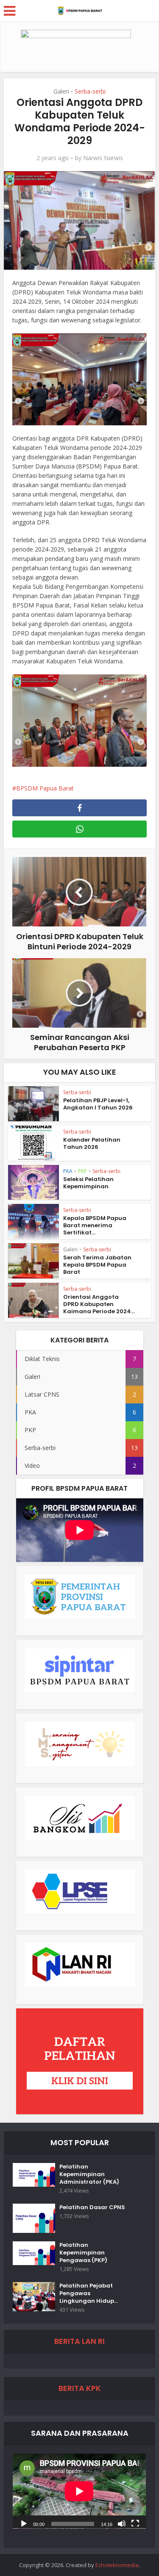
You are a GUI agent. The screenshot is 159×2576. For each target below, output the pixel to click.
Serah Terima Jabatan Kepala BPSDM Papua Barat (97, 1265)
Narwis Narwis (103, 158)
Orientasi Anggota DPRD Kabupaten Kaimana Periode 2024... (99, 1304)
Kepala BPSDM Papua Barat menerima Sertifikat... (95, 1225)
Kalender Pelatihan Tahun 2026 (92, 1143)
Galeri (61, 91)
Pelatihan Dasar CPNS (92, 2207)
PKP (82, 1171)
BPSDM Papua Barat (45, 788)
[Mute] (122, 2523)
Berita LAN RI (79, 2341)
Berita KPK (80, 2388)
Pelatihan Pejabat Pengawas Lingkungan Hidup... (89, 2293)
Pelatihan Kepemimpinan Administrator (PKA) (89, 2174)
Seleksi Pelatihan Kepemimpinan (88, 1183)
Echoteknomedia (117, 2565)
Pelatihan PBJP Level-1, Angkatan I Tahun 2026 (98, 1104)
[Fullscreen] (135, 2523)
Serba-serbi (90, 91)
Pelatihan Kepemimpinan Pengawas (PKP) (83, 2253)
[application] (79, 2491)
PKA (68, 1171)
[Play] (24, 2523)
